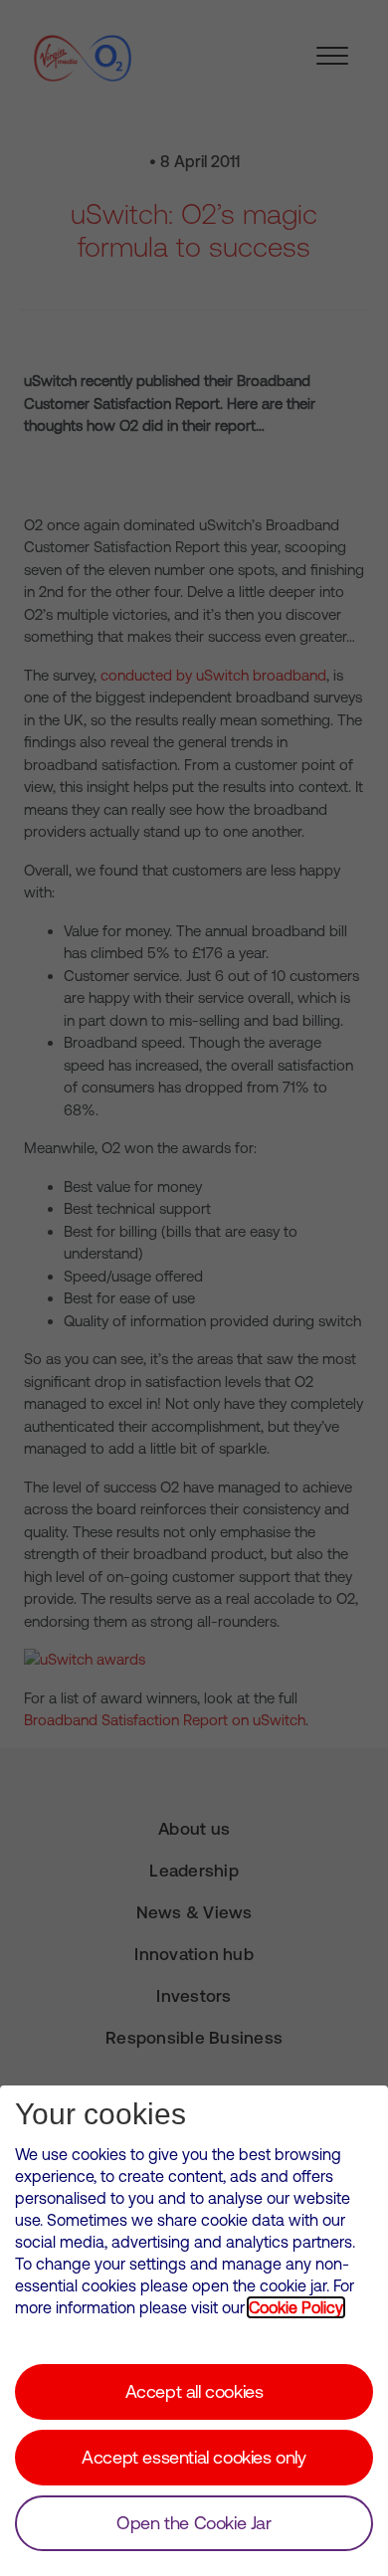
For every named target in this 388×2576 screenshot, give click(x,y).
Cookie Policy (296, 2307)
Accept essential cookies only (194, 2457)
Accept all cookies (194, 2391)
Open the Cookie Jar (194, 2523)
